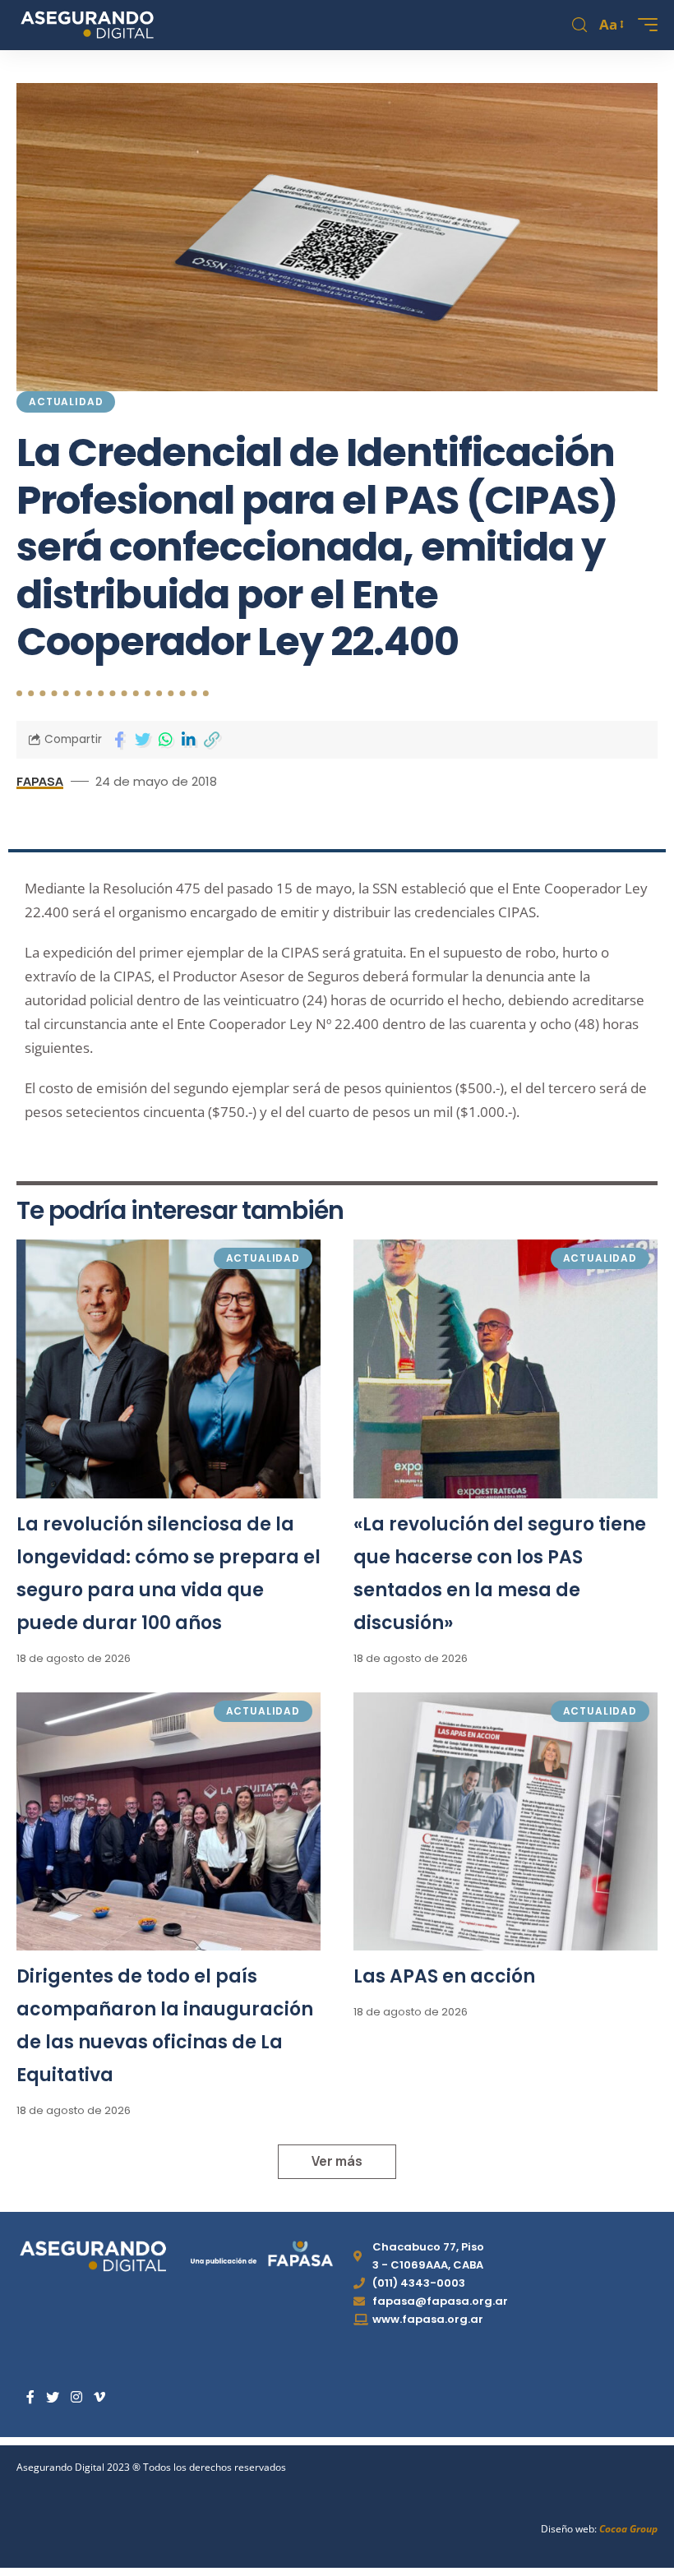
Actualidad (66, 402)
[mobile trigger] (644, 25)
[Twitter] (53, 2397)
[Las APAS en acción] (505, 1822)
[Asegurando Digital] (88, 25)
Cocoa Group (628, 2529)
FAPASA (40, 781)
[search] (579, 25)
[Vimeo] (99, 2397)
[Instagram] (76, 2397)
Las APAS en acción (444, 1976)
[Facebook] (30, 2397)
